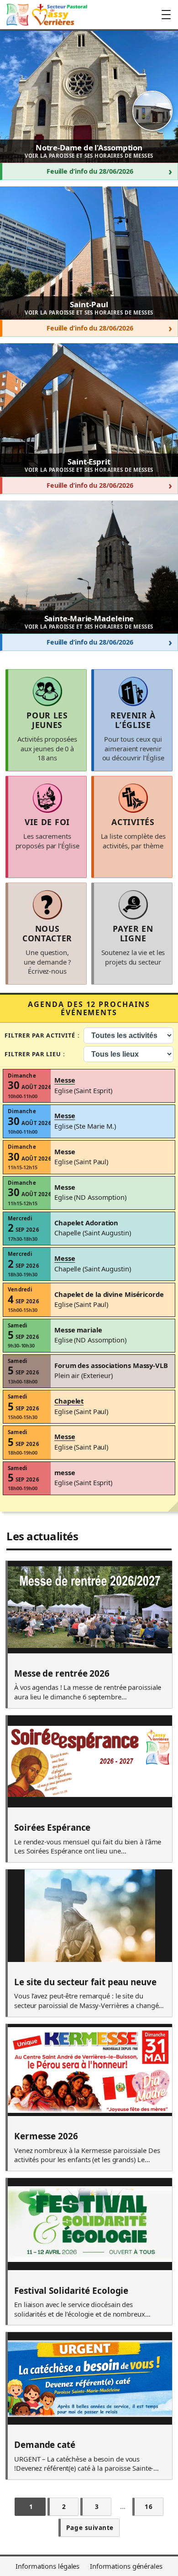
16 (149, 2506)
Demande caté (45, 2445)
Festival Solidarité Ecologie (71, 2291)
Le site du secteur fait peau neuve (85, 1982)
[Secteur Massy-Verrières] (46, 15)
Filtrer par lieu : (35, 1054)
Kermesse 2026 (46, 2137)
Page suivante (90, 2527)
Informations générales (126, 2566)
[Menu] (166, 15)
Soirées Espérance (52, 1828)
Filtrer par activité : (42, 1035)
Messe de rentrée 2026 (62, 1674)
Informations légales (47, 2566)
